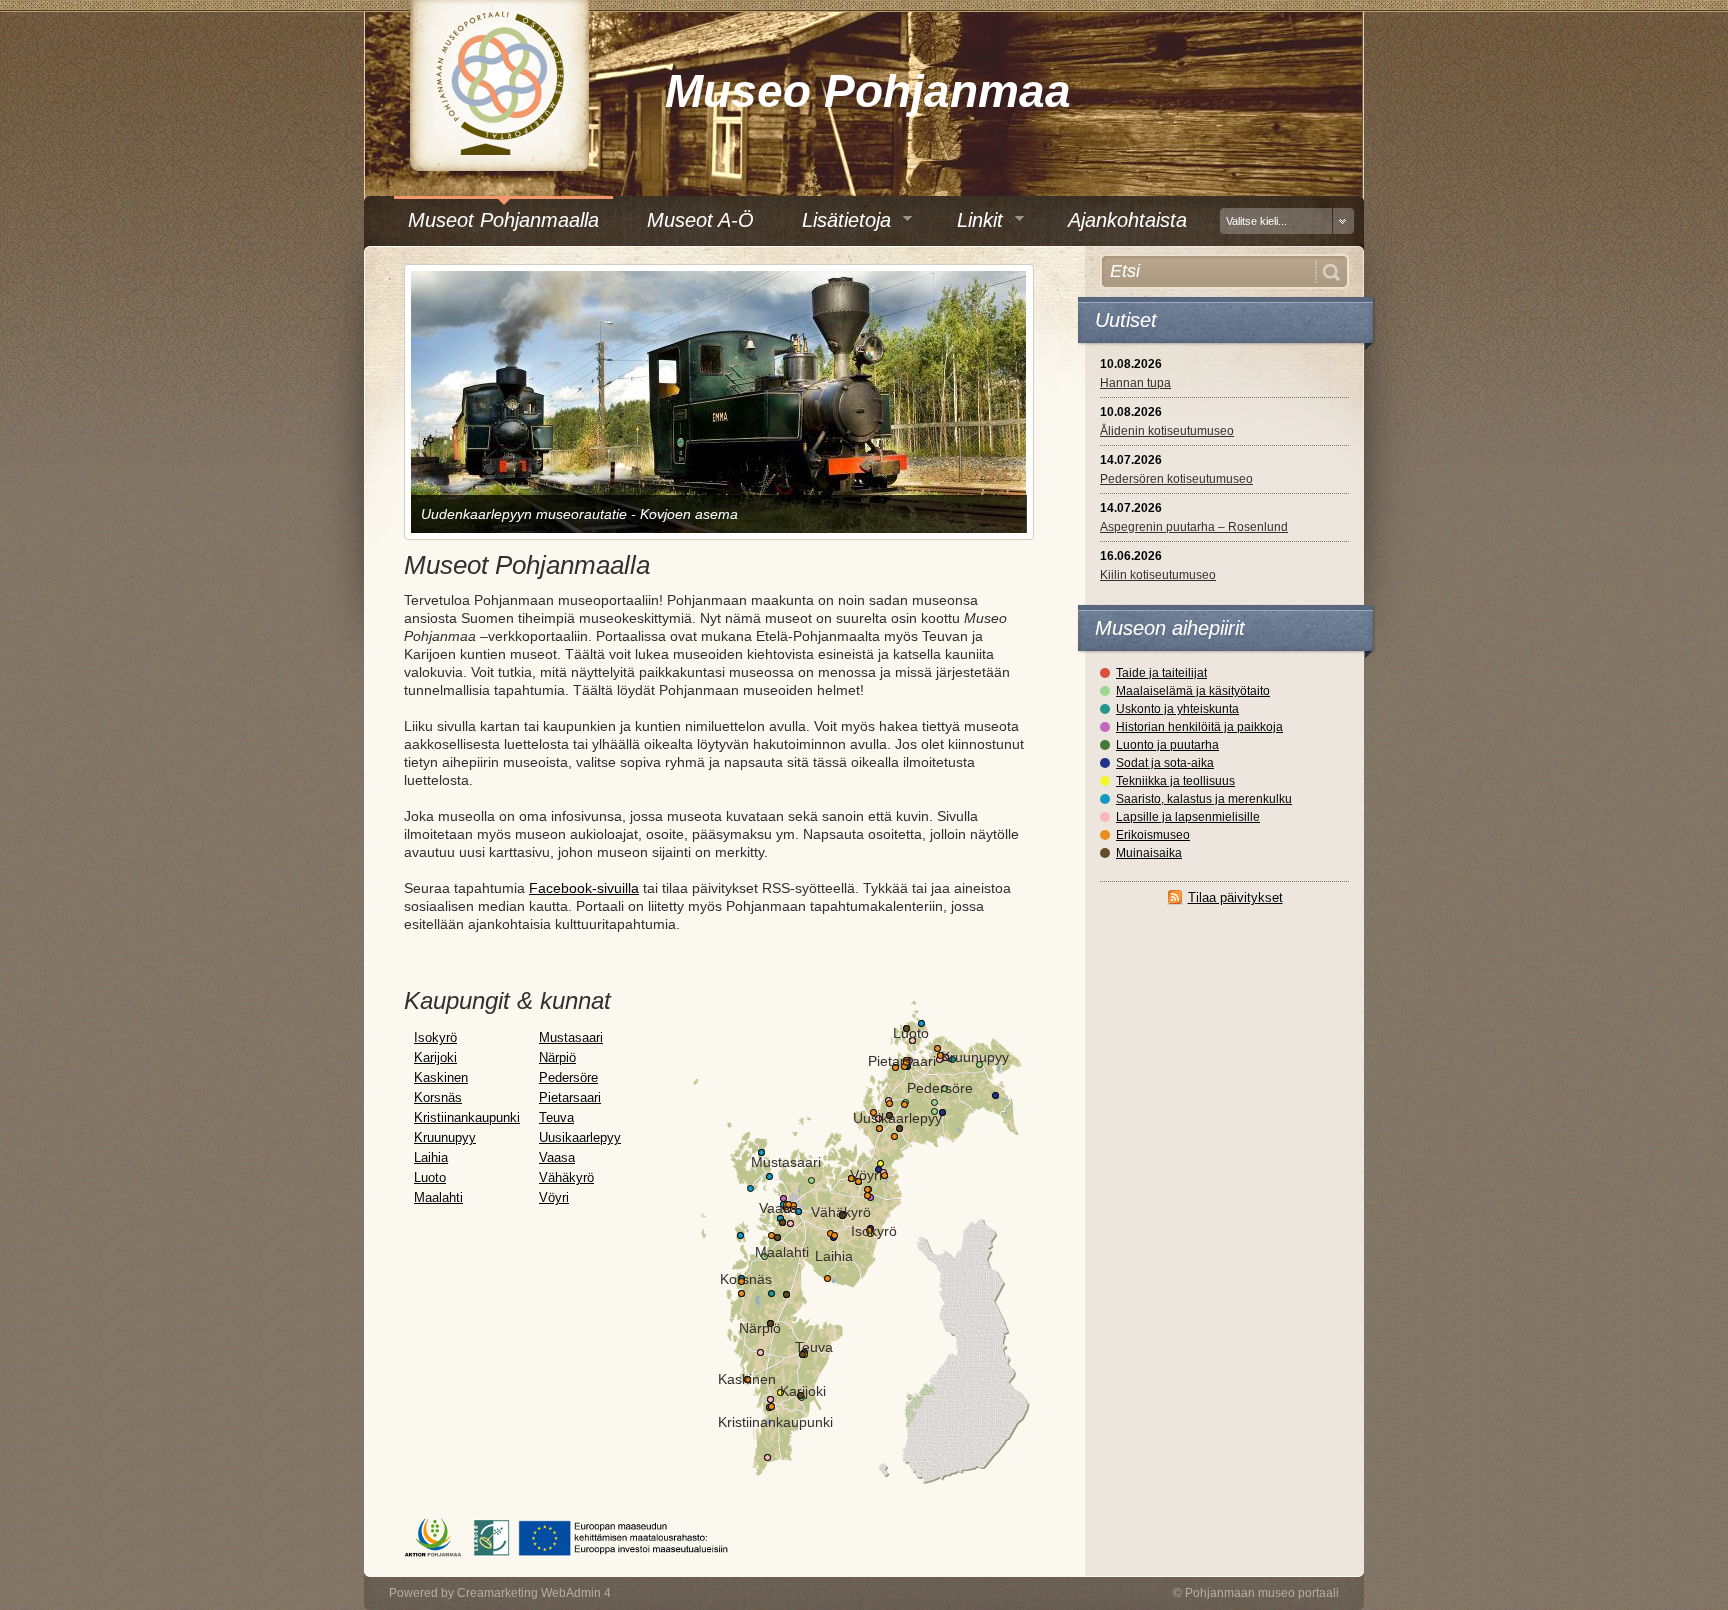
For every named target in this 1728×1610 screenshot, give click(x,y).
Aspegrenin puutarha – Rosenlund (1194, 527)
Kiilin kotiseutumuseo (1158, 575)
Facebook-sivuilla (584, 888)
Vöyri (554, 1197)
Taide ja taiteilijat (1161, 673)
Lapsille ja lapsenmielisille (1188, 817)
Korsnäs (438, 1097)
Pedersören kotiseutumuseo (1176, 479)
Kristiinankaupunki (467, 1117)
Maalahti (438, 1197)
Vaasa (557, 1157)
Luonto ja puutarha (1167, 745)
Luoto (430, 1177)
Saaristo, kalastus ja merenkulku (1204, 799)
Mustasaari (571, 1037)
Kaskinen (441, 1077)
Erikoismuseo (1153, 835)
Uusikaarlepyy (580, 1137)
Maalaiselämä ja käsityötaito (1193, 691)
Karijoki (435, 1057)
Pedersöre (568, 1077)
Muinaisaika (1149, 853)
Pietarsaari (570, 1097)
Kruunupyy (445, 1137)
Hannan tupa (1135, 383)
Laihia (431, 1157)
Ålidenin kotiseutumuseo (1167, 431)
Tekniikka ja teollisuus (1175, 781)
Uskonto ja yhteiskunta (1177, 709)
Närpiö (557, 1057)
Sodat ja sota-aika (1165, 763)
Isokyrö (435, 1037)
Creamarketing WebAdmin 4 (534, 1593)
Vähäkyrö (566, 1177)
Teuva (556, 1117)
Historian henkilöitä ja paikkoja (1199, 727)
